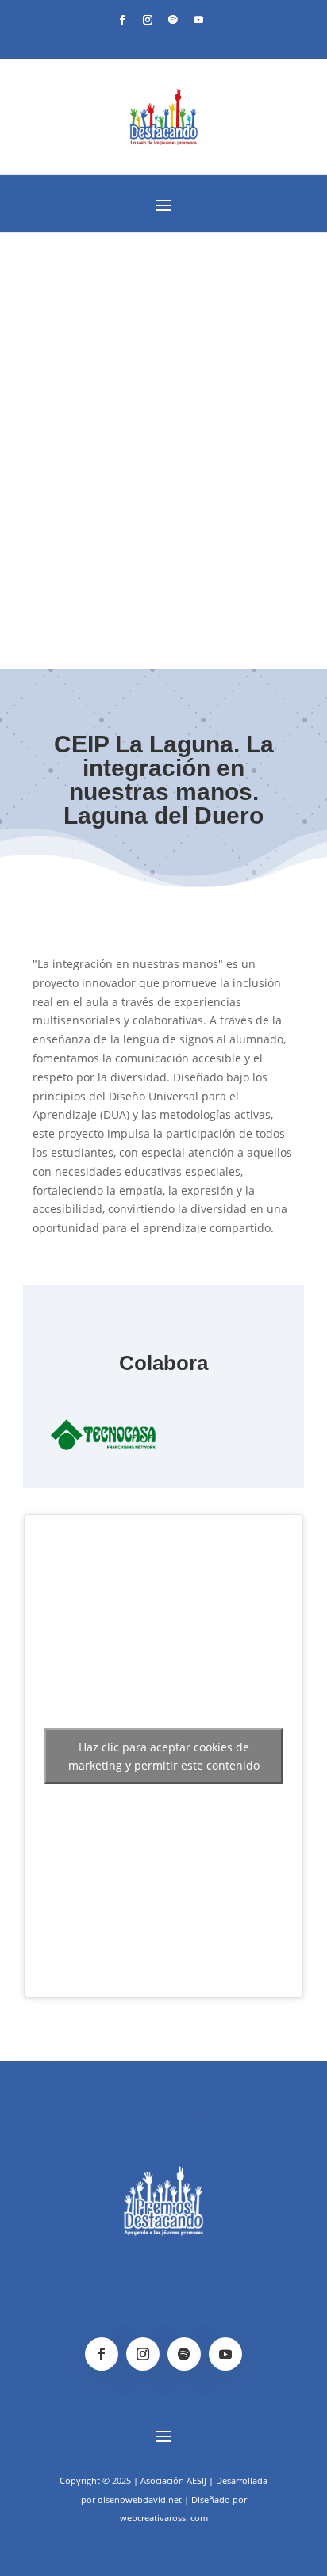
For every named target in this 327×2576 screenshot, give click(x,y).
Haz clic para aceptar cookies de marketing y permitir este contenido (164, 1756)
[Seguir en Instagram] (148, 20)
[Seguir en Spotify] (173, 20)
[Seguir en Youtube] (198, 20)
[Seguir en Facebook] (122, 20)
